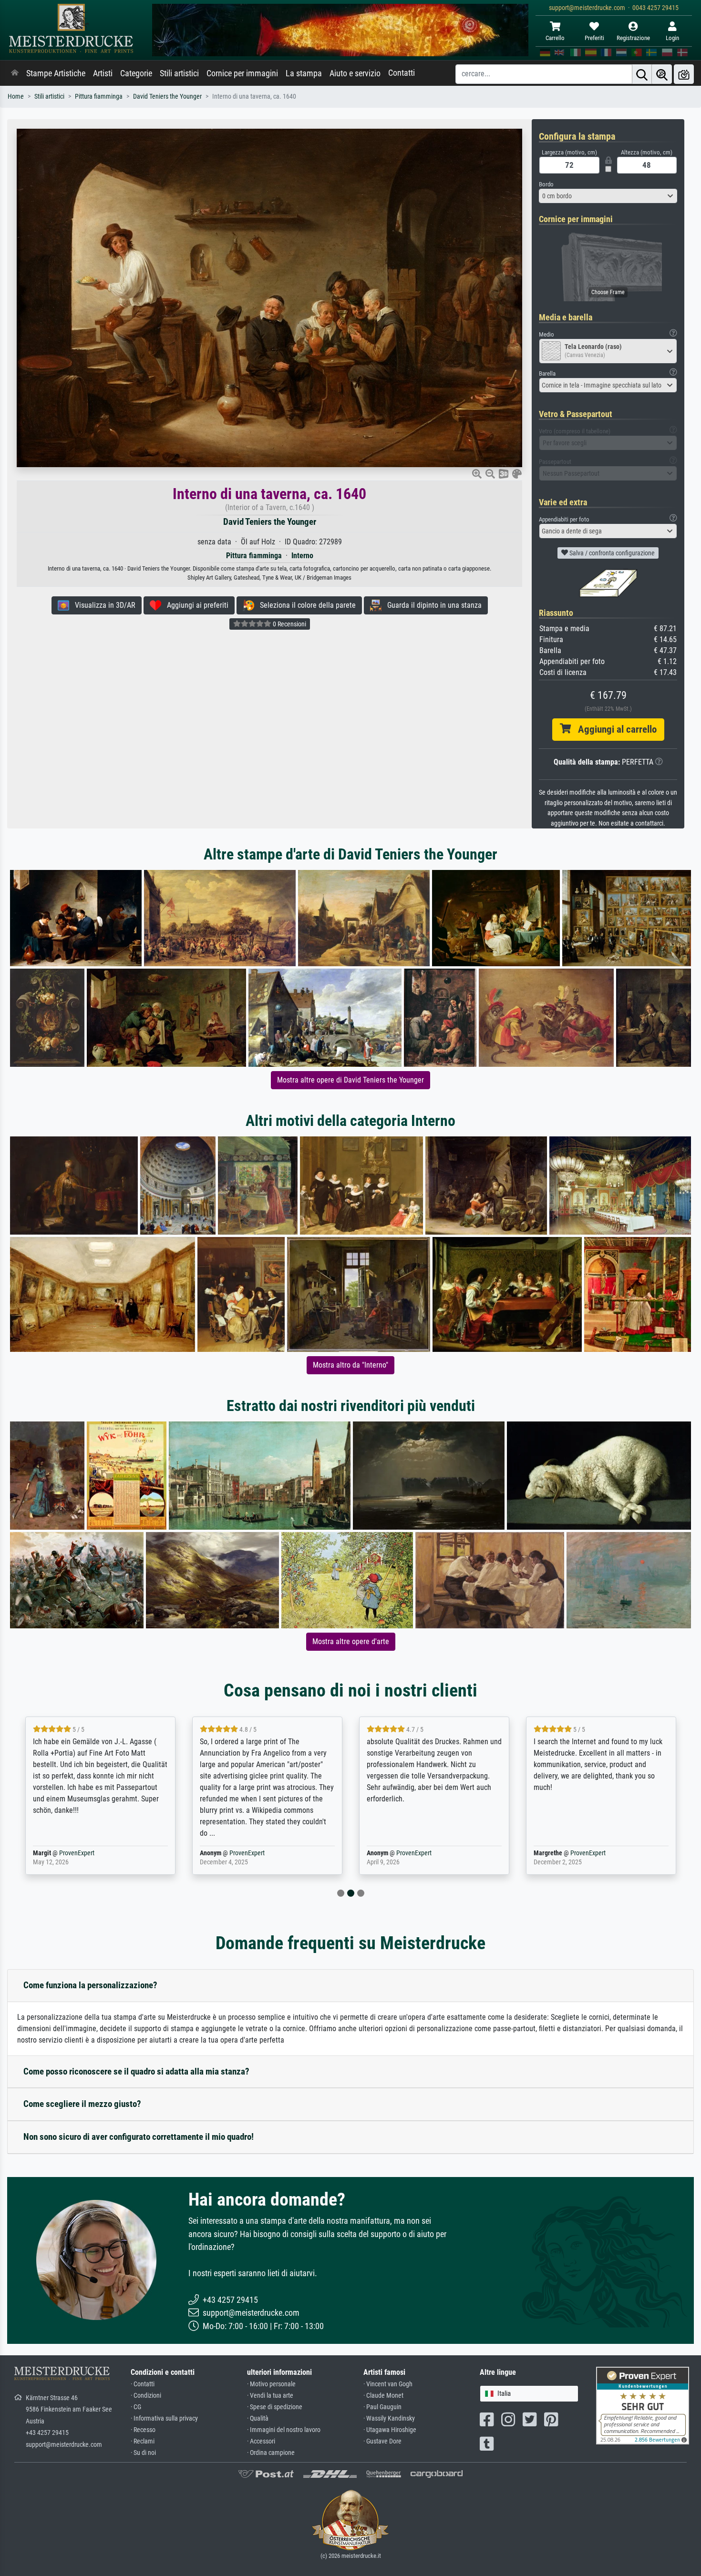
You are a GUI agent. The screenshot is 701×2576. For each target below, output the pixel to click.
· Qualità (258, 2418)
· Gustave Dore (382, 2441)
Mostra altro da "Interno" (350, 1365)
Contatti (402, 73)
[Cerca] (642, 74)
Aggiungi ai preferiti (195, 605)
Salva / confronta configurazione (611, 553)
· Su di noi (143, 2453)
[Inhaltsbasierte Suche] (662, 74)
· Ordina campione (271, 2453)
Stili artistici (179, 73)
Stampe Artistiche (56, 73)
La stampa (304, 73)
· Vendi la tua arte (270, 2396)
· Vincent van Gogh (388, 2384)
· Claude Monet (383, 2396)
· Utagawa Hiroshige (390, 2430)
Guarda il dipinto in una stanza (432, 605)
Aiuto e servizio (355, 73)
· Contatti (143, 2384)
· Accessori (261, 2441)
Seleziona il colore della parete (305, 605)
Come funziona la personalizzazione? (90, 1985)
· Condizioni (146, 2396)
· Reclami (143, 2441)
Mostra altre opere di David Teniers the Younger (350, 1080)
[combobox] (608, 196)
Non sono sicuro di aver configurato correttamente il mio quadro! (139, 2137)
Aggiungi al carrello (614, 729)
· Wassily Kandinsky (389, 2418)
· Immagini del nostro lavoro (284, 2430)
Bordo (546, 184)
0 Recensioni (289, 624)
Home (16, 97)
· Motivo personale (271, 2384)
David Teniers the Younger (167, 97)
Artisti (103, 73)
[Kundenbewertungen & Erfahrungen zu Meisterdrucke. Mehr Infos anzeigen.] (643, 2405)
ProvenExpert (77, 1853)
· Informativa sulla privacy (164, 2418)
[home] (15, 73)
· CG (136, 2407)
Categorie (136, 73)
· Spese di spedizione (275, 2407)
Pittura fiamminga (99, 97)
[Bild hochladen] (684, 74)
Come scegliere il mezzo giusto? (82, 2104)
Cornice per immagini (242, 73)
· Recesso (143, 2430)
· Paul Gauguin (382, 2407)
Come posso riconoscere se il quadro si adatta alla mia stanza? (136, 2071)
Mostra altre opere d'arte (351, 1641)
